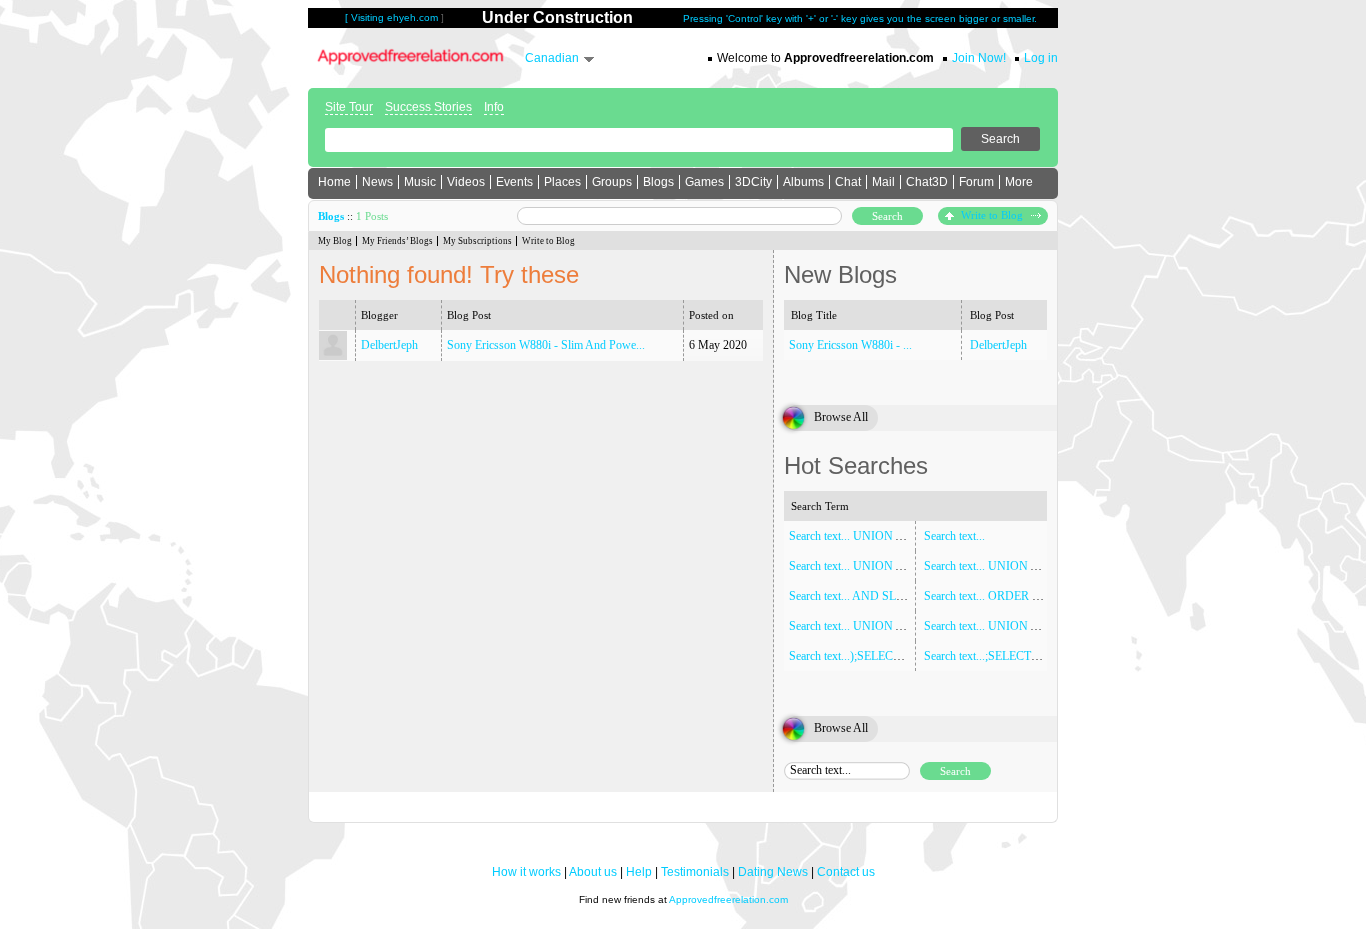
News (377, 182)
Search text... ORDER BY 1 (991, 596)
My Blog (335, 241)
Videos (466, 182)
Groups (612, 182)
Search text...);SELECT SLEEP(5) (870, 656)
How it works (526, 872)
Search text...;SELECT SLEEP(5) (1003, 656)
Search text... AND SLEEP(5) (860, 596)
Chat (848, 182)
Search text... (954, 536)
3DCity (753, 182)
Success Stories (428, 107)
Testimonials (695, 872)
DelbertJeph (389, 345)
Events (514, 182)
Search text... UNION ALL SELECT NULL (1029, 566)
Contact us (846, 872)
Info (494, 107)
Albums (803, 182)
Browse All (841, 417)
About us (593, 872)
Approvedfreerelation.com (728, 899)
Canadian (552, 58)
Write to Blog (993, 215)
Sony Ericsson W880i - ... (850, 345)
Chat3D (927, 182)
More (1019, 182)
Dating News (773, 872)
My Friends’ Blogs (397, 241)
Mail (883, 182)
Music (420, 182)
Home (334, 182)
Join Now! (979, 58)
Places (562, 182)
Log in (1041, 58)
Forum (976, 182)
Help (639, 872)
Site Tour (349, 107)
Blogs (658, 182)
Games (704, 182)
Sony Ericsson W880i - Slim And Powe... (546, 345)
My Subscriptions (477, 241)
